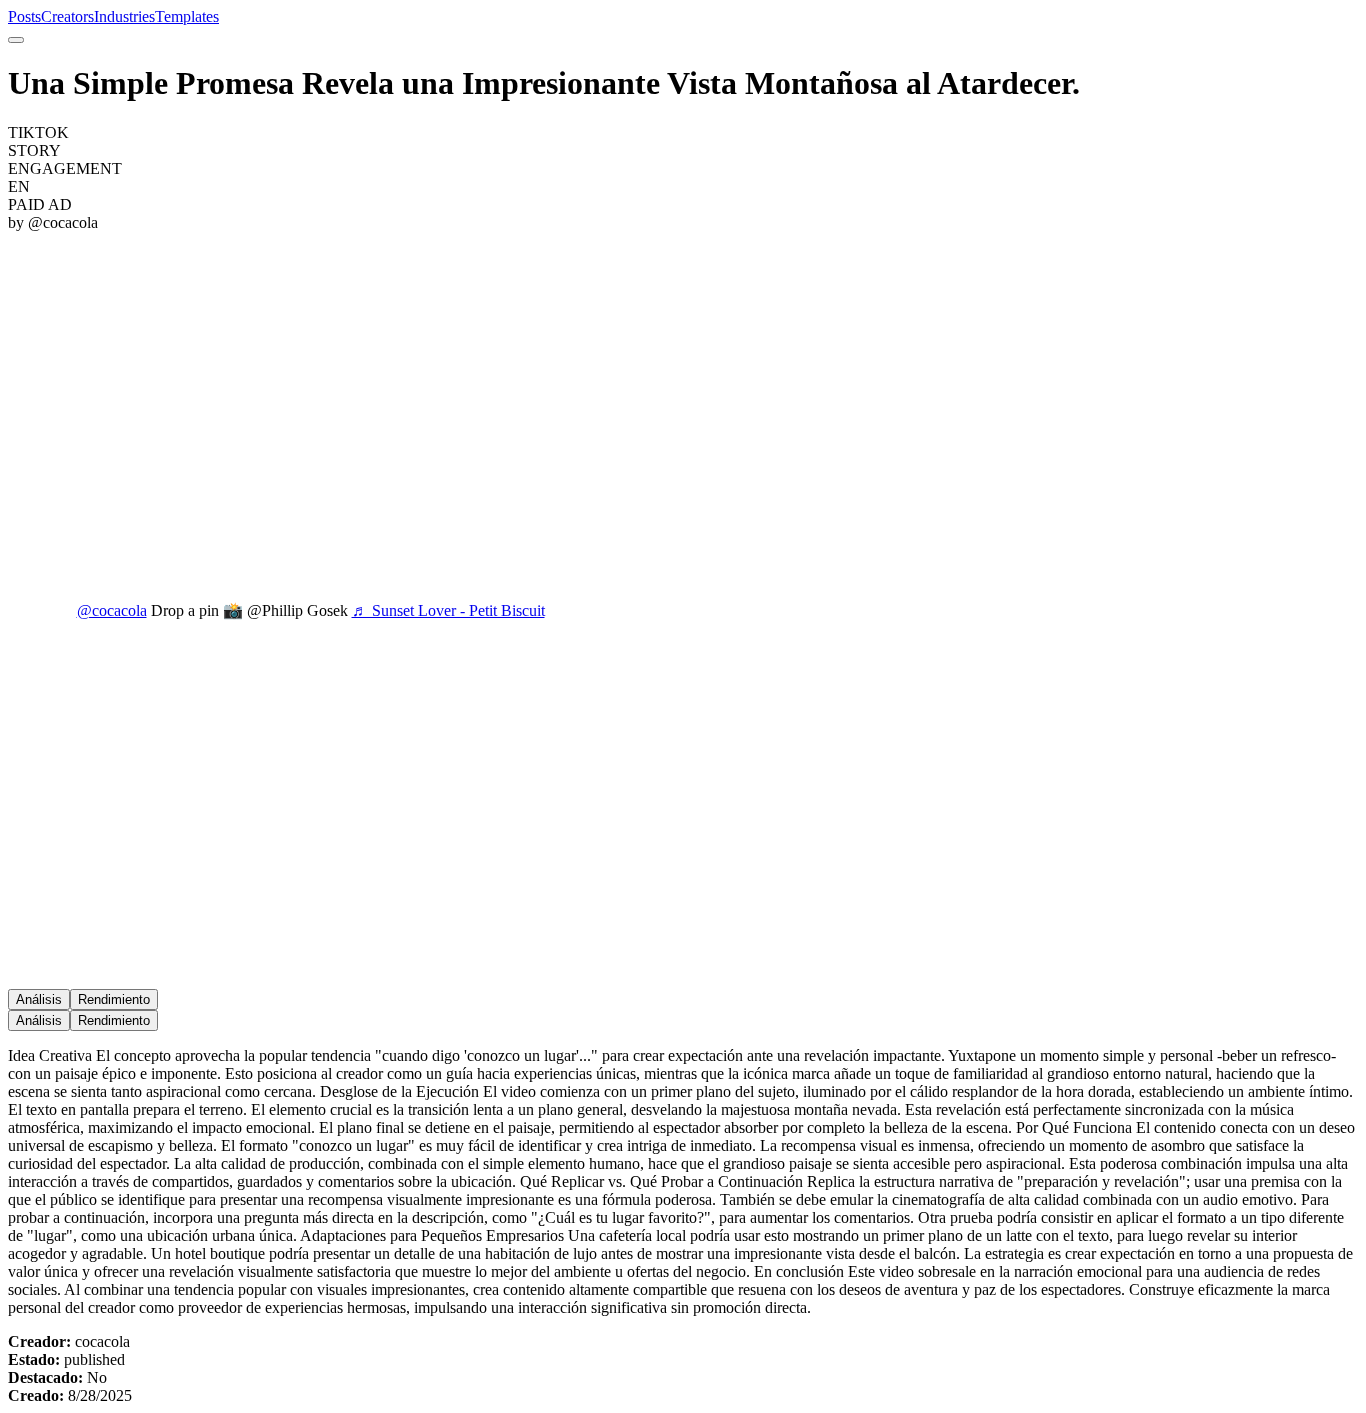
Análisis (39, 999)
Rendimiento (114, 999)
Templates (187, 16)
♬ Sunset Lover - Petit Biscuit (448, 610)
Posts (24, 16)
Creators (67, 16)
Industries (124, 16)
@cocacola (112, 610)
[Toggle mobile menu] (16, 40)
